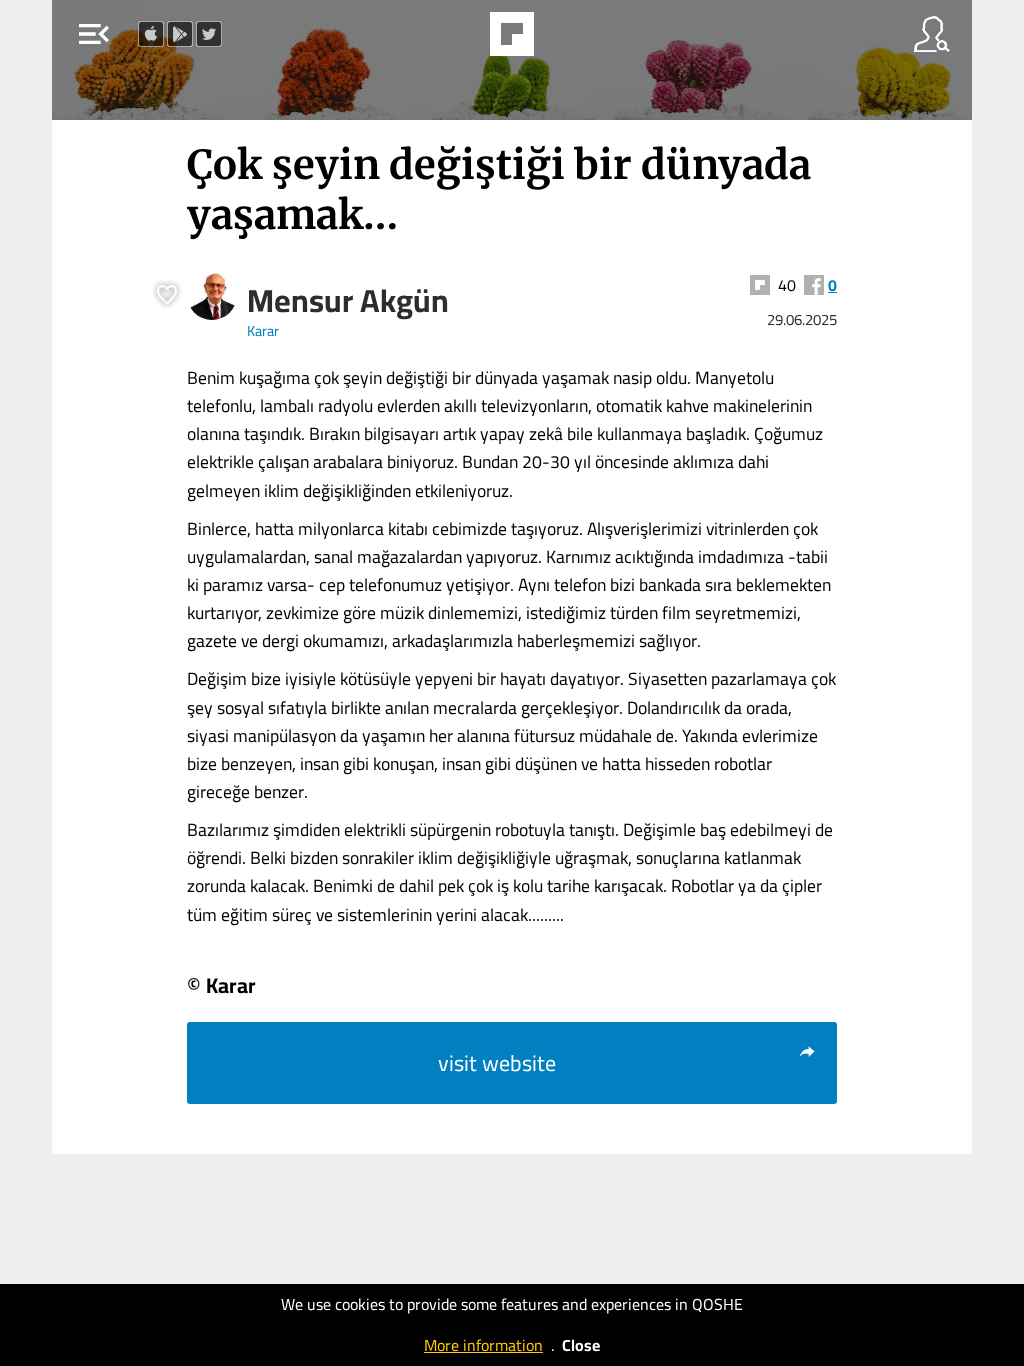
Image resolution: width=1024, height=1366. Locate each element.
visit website (497, 1063)
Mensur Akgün (348, 300)
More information (483, 1345)
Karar (263, 330)
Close (581, 1345)
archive (563, 40)
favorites (457, 40)
